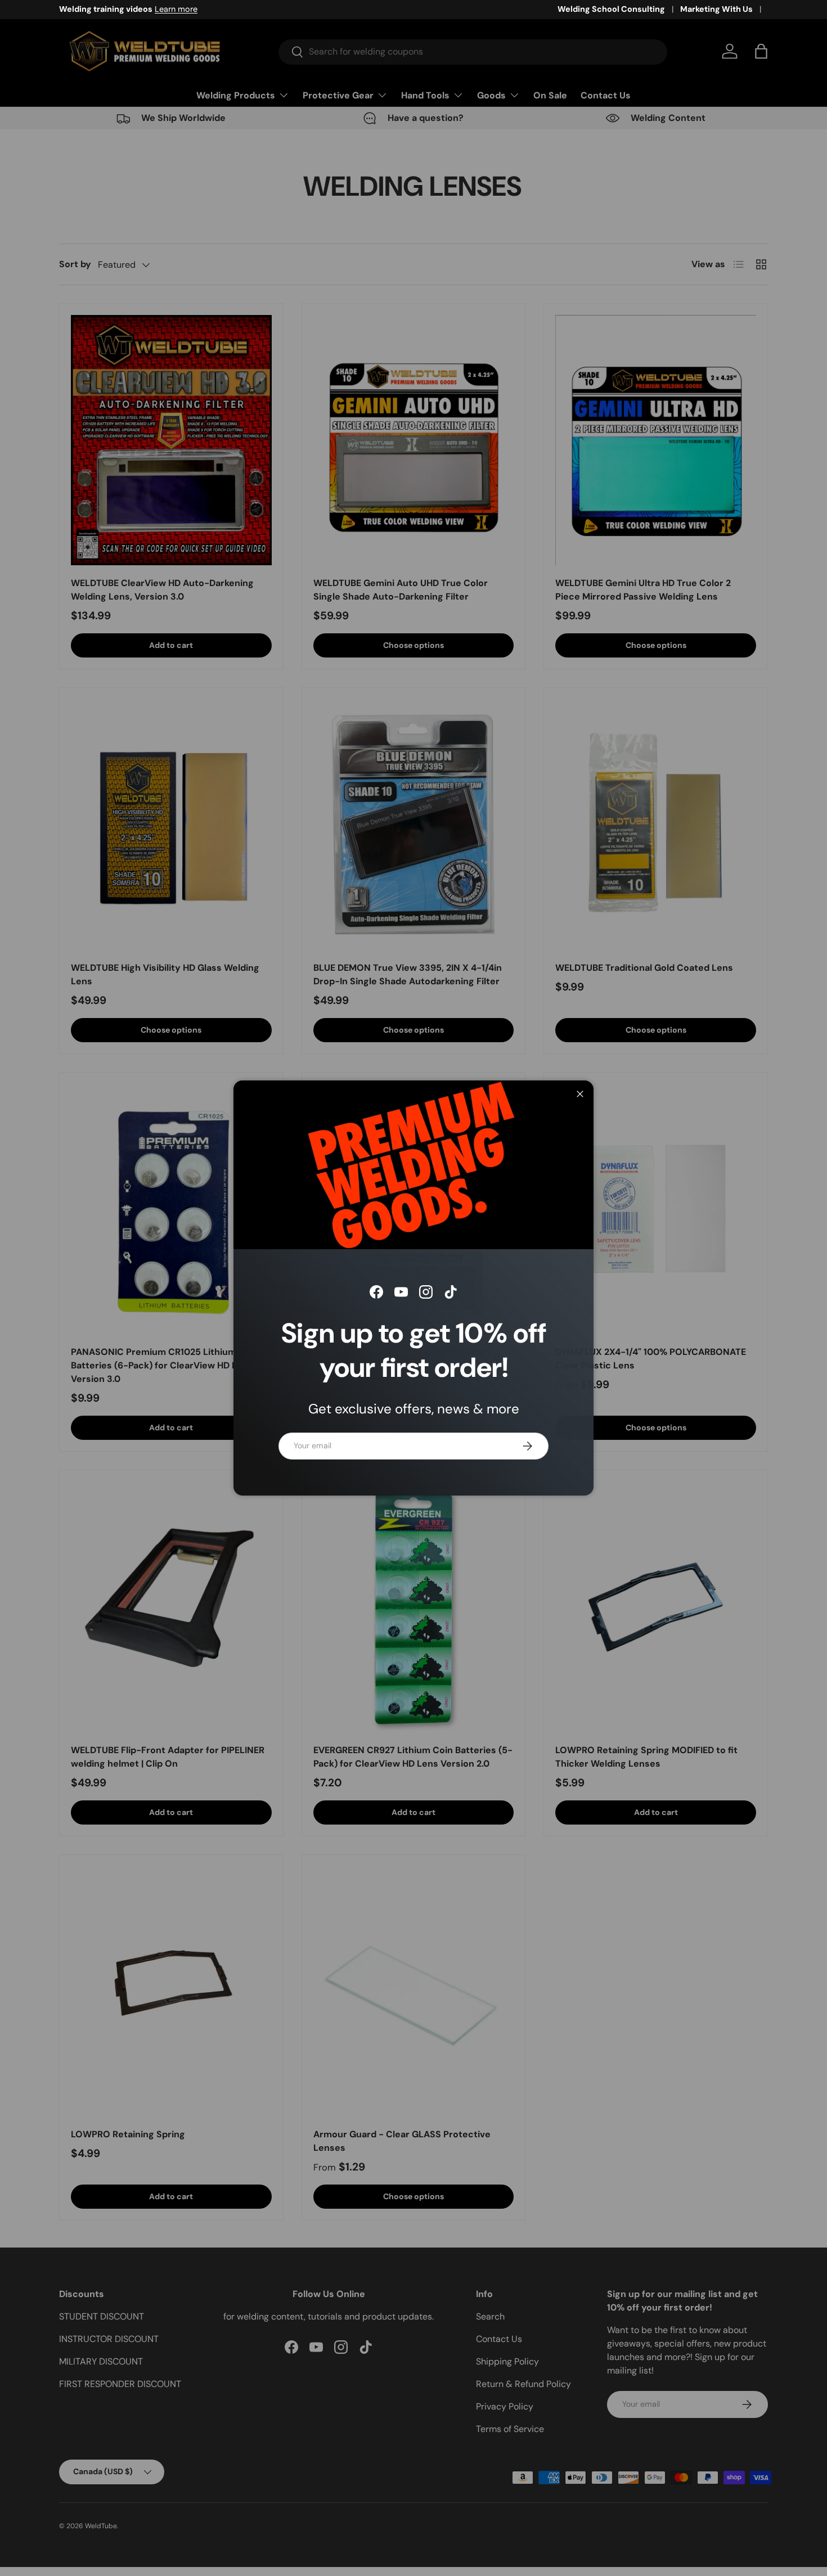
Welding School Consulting (611, 9)
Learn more (176, 9)
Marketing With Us (716, 9)
